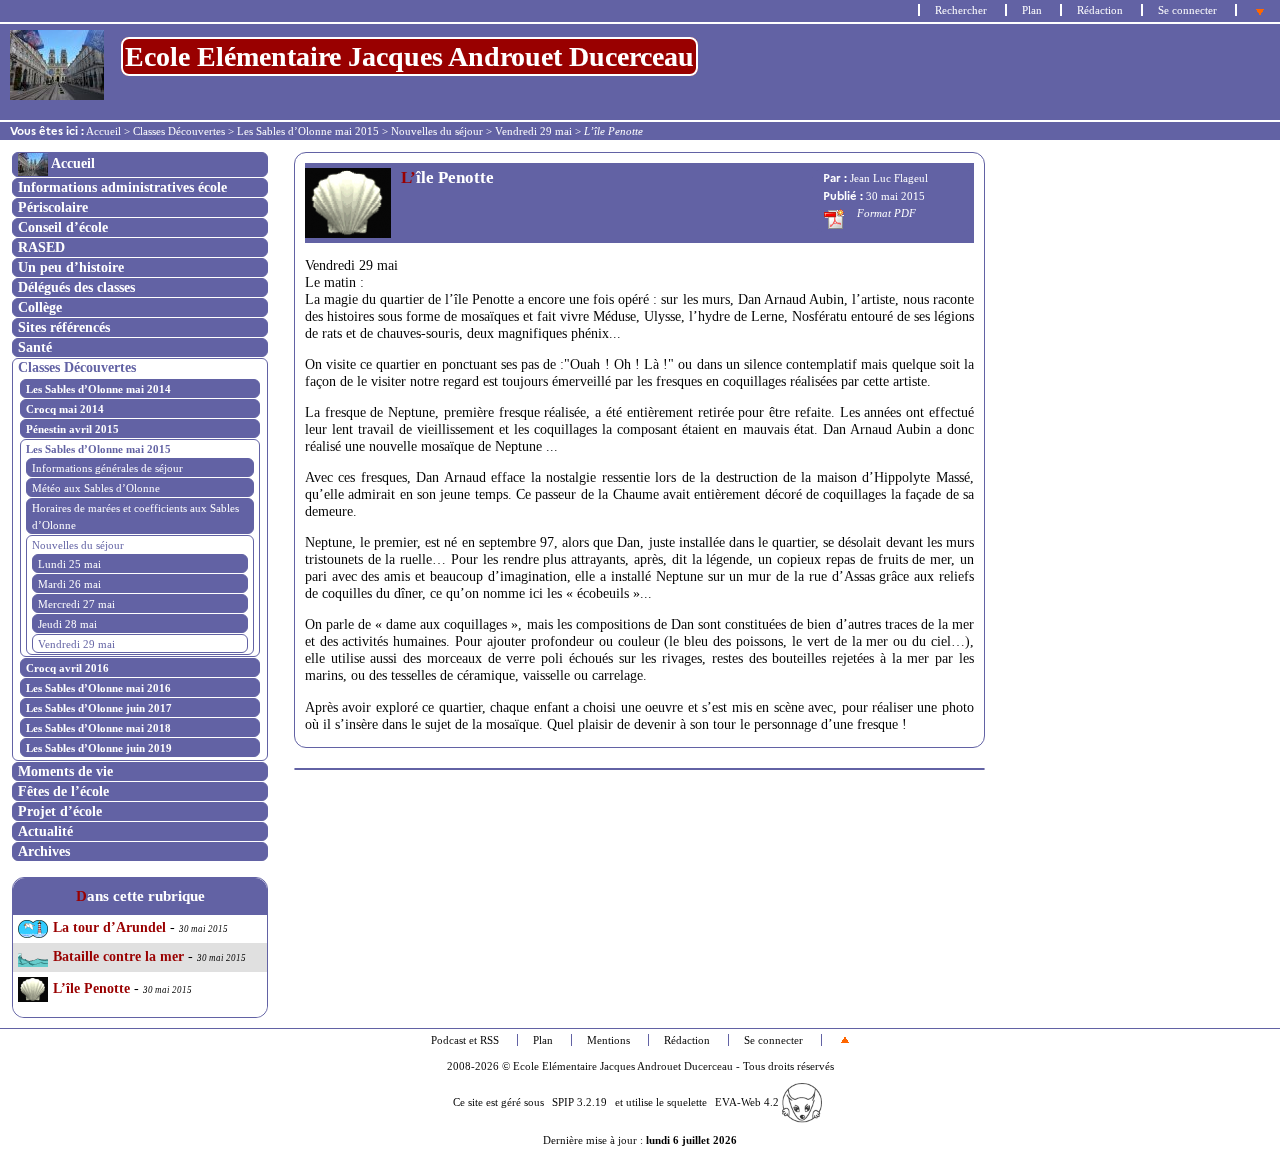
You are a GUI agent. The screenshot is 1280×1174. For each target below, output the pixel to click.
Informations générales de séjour (107, 468)
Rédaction (1100, 10)
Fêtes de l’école (63, 791)
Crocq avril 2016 (67, 668)
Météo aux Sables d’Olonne (96, 488)
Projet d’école (60, 811)
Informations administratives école (122, 187)
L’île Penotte (91, 988)
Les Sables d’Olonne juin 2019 (99, 748)
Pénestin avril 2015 (72, 429)
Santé (35, 347)
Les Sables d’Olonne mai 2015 (308, 131)
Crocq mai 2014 (65, 409)
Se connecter (1187, 10)
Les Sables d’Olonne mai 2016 (98, 688)
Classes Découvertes (179, 131)
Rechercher (961, 10)
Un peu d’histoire (71, 267)
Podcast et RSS (465, 1040)
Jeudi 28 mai (67, 624)
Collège (40, 307)
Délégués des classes (76, 287)
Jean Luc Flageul (889, 178)
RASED (41, 247)
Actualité (45, 831)
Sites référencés (64, 327)
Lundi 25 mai (69, 564)
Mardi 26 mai (69, 584)
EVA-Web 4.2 (748, 1102)
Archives (44, 851)
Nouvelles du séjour (437, 131)
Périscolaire (53, 207)
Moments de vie (65, 771)
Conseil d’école (63, 227)
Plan (1032, 10)
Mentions (608, 1040)
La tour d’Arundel (109, 927)
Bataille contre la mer (118, 956)
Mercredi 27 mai (76, 604)
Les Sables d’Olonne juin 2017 (99, 708)
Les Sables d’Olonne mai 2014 (98, 389)
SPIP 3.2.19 (579, 1102)
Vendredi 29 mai (533, 131)
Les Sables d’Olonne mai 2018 (98, 728)
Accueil (103, 131)
